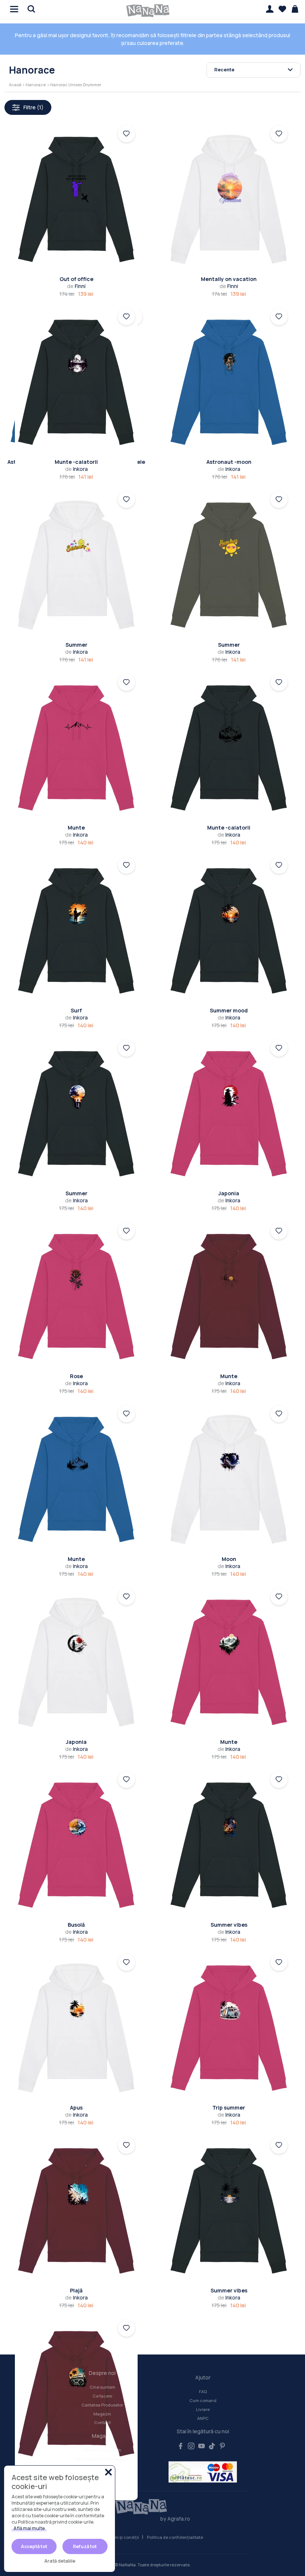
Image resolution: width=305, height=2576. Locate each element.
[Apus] (76, 2028)
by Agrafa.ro (175, 2519)
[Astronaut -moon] (229, 382)
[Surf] (76, 931)
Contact (102, 2422)
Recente (224, 70)
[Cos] (295, 9)
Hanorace (36, 85)
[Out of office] (76, 199)
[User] (270, 9)
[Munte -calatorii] (76, 382)
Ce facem (102, 2396)
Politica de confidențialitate (175, 2537)
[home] (148, 11)
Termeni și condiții (121, 2537)
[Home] (153, 2507)
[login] (126, 134)
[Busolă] (76, 1845)
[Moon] (229, 1479)
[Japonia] (229, 1114)
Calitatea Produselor (102, 2405)
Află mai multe (29, 2528)
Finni (76, 286)
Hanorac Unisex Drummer (76, 85)
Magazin (102, 2414)
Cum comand (203, 2400)
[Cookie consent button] (108, 2472)
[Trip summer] (229, 2028)
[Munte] (76, 748)
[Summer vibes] (229, 1845)
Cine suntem (102, 2387)
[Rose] (76, 1297)
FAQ (203, 2391)
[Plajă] (76, 2211)
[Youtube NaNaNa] (202, 2446)
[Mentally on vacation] (229, 199)
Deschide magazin (102, 2450)
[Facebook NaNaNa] (181, 2446)
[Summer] (76, 565)
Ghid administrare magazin (102, 2459)
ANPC (203, 2418)
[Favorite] (282, 9)
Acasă (15, 85)
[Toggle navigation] (12, 8)
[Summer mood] (229, 931)
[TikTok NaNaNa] (212, 2446)
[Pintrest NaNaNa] (222, 2446)
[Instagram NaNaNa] (191, 2446)
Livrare (203, 2409)
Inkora (76, 469)
